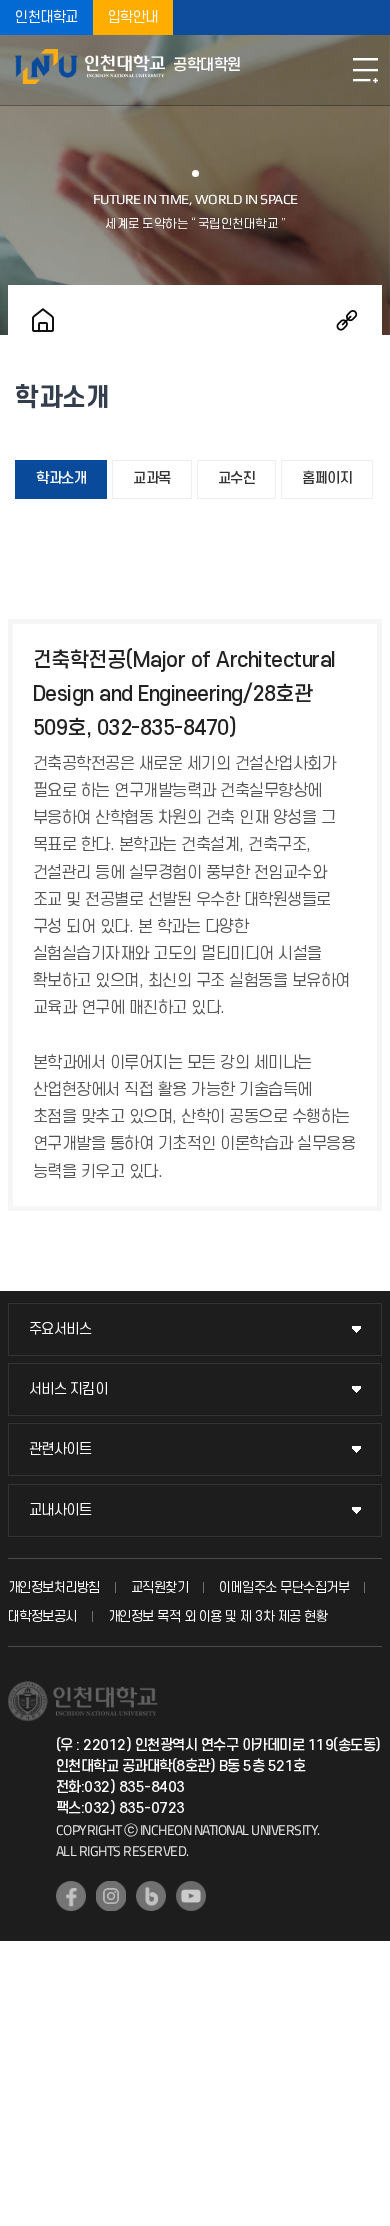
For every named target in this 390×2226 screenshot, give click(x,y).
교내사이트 (60, 1510)
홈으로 (43, 320)
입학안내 (133, 17)
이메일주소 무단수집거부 (284, 1587)
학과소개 (61, 478)
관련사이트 (60, 1449)
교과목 (152, 478)
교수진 (237, 478)
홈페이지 (327, 478)
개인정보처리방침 (54, 1587)
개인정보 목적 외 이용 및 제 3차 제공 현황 (218, 1616)
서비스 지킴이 (68, 1389)
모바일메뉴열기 (365, 70)
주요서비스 (60, 1329)
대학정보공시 (42, 1616)
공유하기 (347, 320)
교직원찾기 (160, 1587)
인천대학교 (46, 17)
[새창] (71, 1896)
